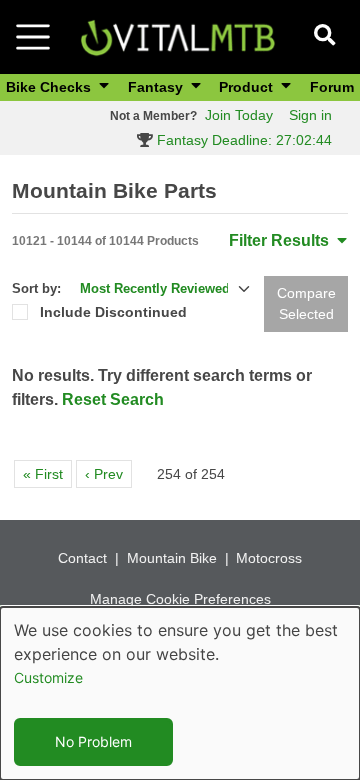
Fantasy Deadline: (242, 140)
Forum (332, 87)
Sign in (310, 115)
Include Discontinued (113, 312)
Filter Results (281, 240)
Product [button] (248, 87)
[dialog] (180, 693)
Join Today (239, 115)
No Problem (93, 741)
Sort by (34, 288)
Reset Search (113, 399)
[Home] (177, 35)
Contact (82, 558)
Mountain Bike (172, 558)
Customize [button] (48, 677)
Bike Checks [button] (50, 87)
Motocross (269, 558)
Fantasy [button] (157, 87)
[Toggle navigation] (33, 37)
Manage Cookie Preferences (180, 599)
